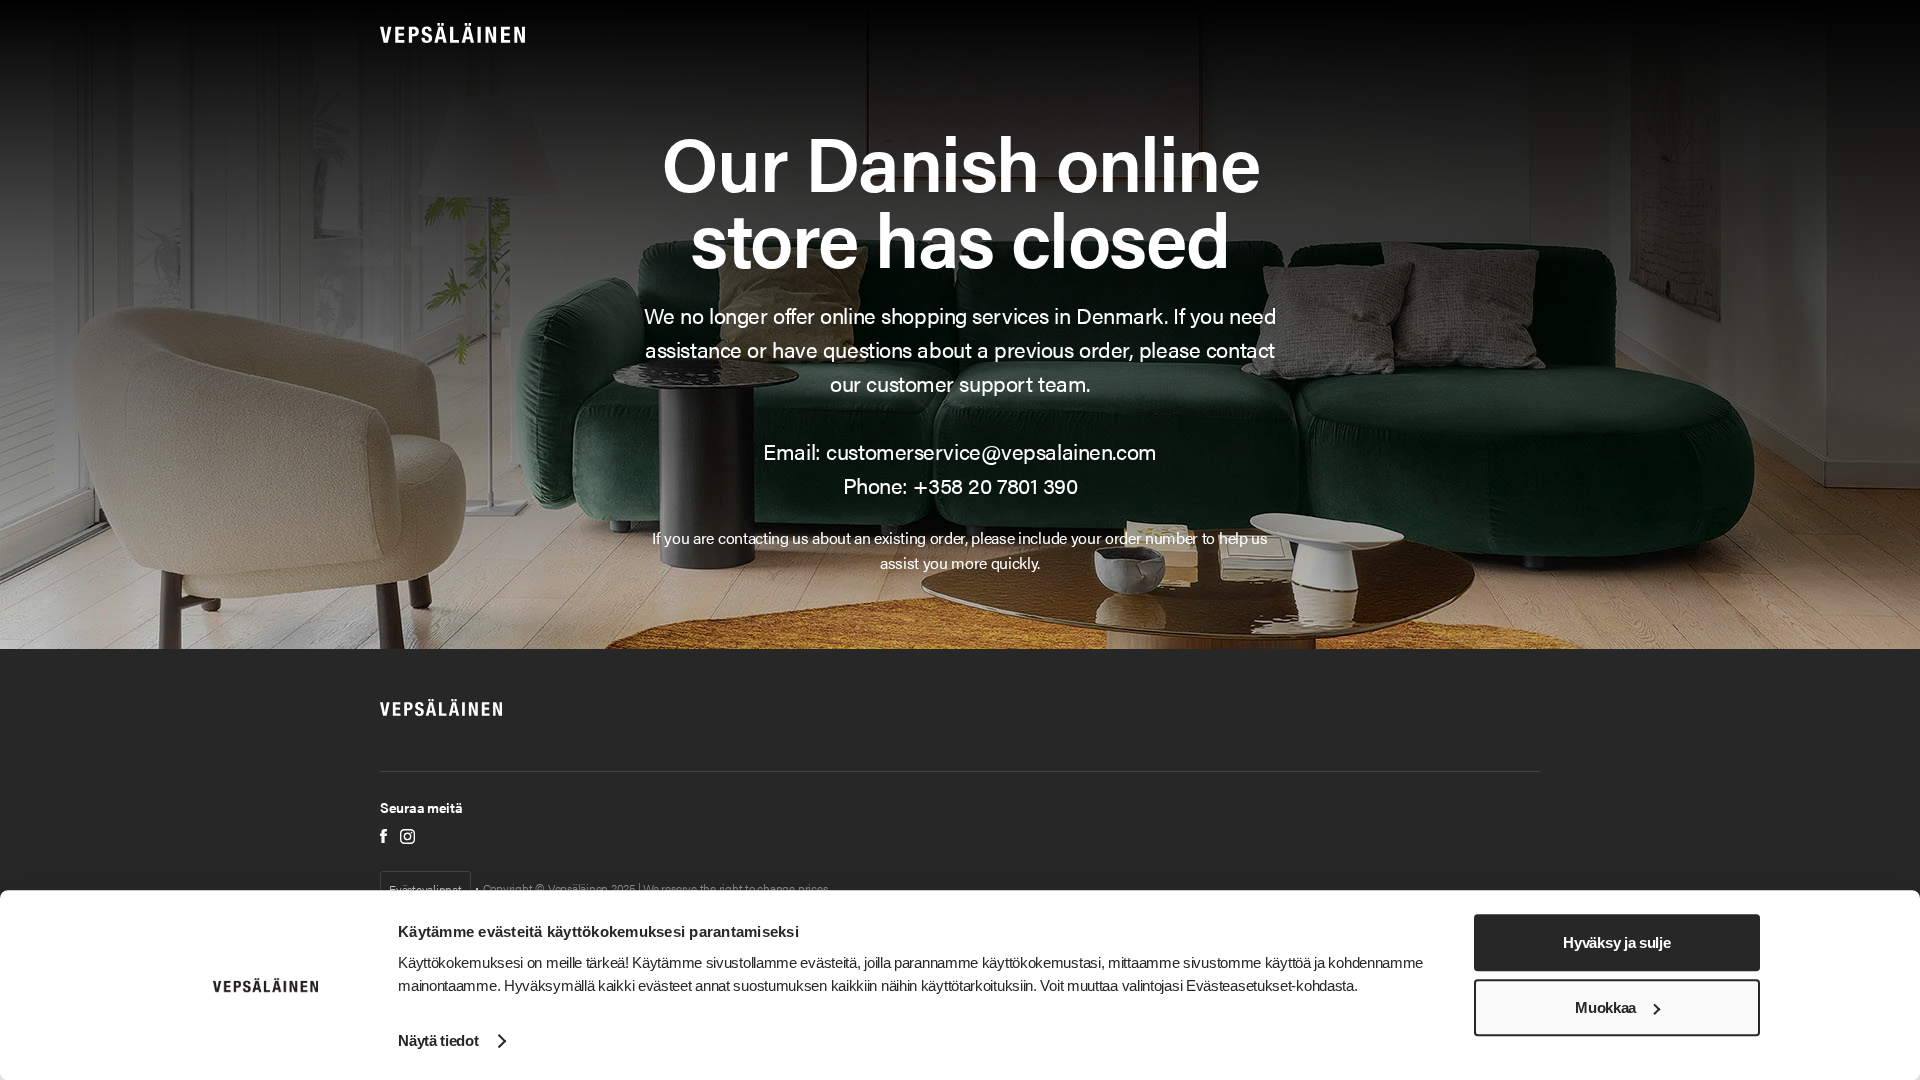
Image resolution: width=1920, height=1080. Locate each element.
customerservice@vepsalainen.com (991, 450)
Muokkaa (1605, 1007)
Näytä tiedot (438, 1040)
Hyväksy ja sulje (1616, 942)
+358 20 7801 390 (995, 484)
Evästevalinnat (425, 889)
